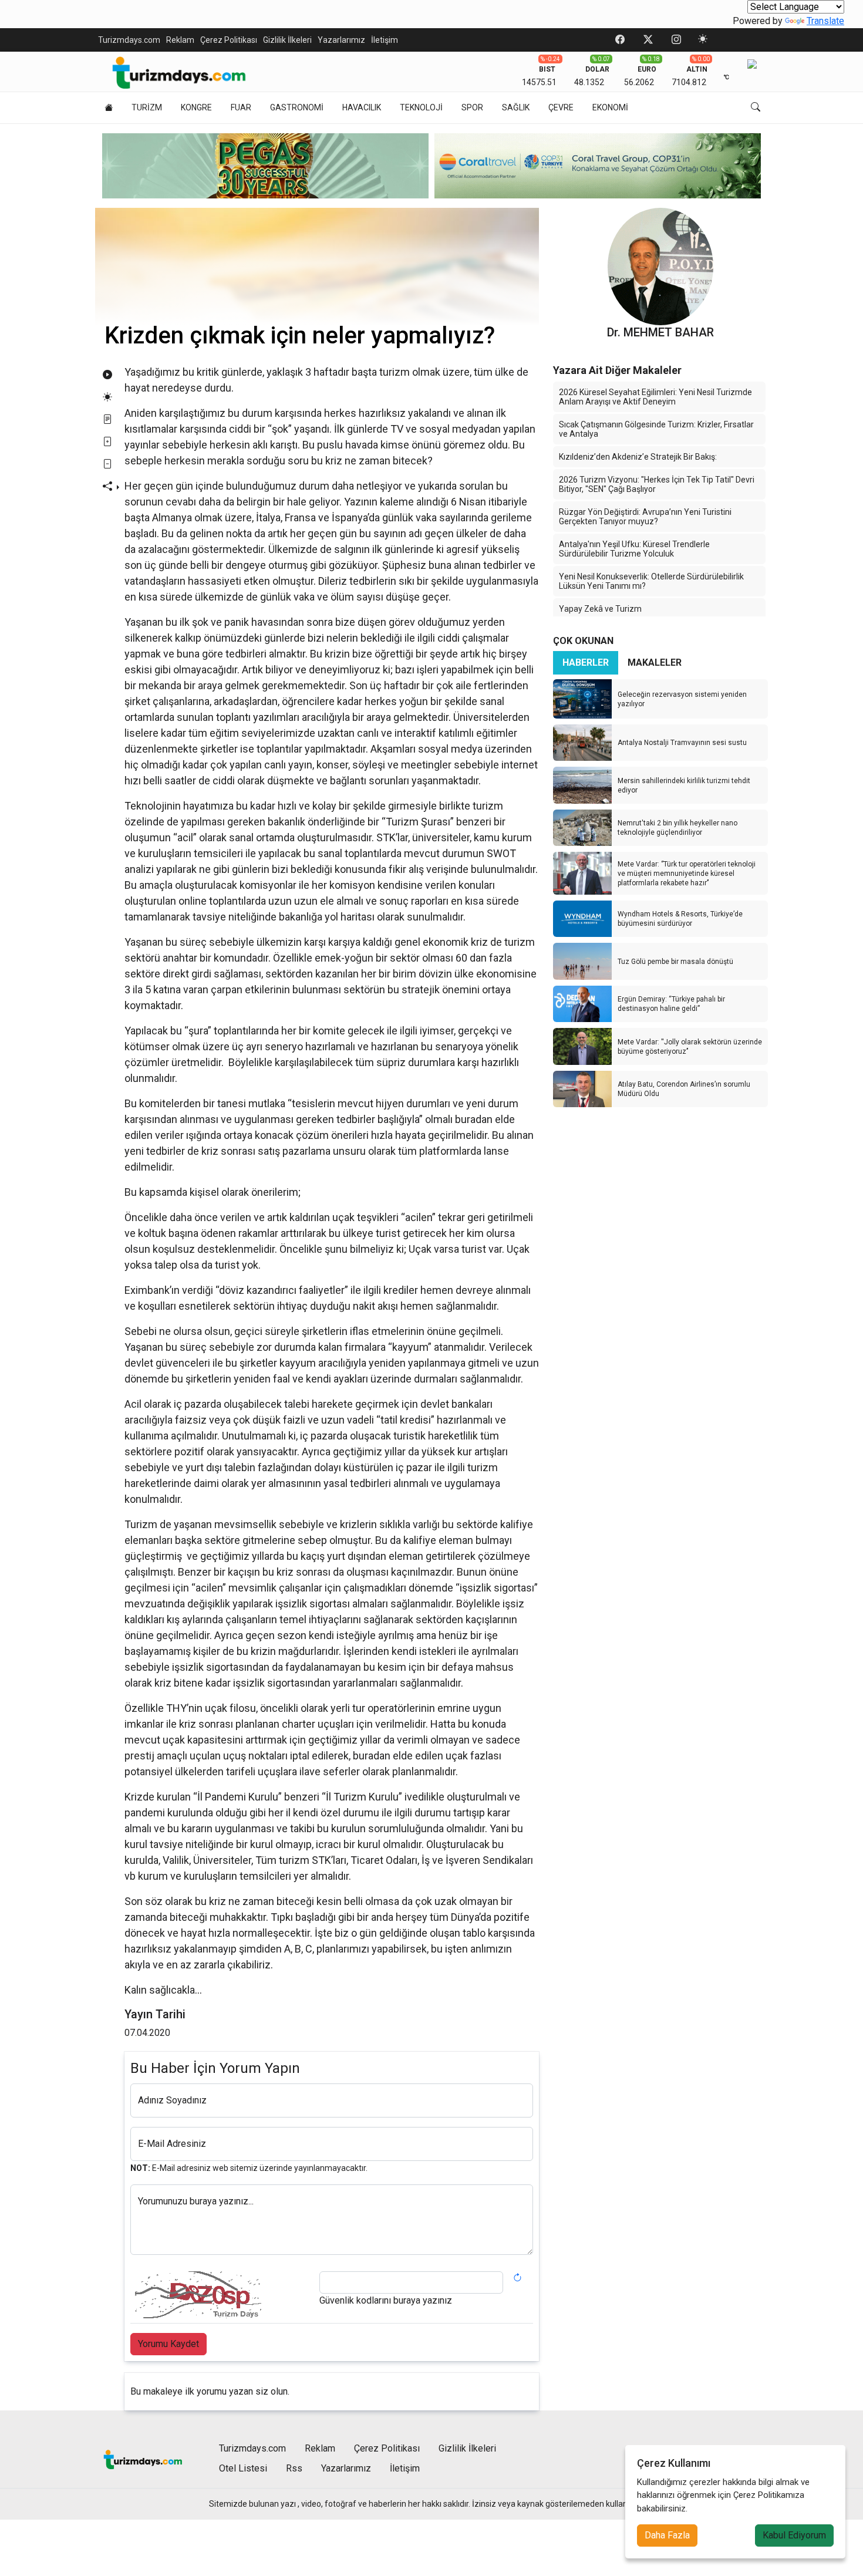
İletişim (385, 40)
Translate (825, 21)
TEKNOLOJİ (421, 107)
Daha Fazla (667, 2535)
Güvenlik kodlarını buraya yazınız (386, 2300)
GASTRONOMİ (297, 107)
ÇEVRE (561, 107)
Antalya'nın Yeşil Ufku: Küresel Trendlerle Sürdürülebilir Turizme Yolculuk (634, 549)
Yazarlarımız (341, 40)
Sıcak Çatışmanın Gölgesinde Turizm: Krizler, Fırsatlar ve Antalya (656, 429)
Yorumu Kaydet (168, 2344)
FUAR (241, 107)
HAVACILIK (362, 107)
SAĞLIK (516, 107)
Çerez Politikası (229, 40)
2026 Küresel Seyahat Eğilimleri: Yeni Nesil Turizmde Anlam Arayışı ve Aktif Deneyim (655, 397)
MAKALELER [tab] (655, 662)
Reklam (180, 40)
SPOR (472, 107)
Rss (294, 2468)
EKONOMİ (610, 107)
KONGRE (196, 107)
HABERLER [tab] (586, 662)
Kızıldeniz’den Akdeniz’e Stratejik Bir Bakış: (638, 457)
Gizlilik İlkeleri (287, 40)
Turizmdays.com (129, 40)
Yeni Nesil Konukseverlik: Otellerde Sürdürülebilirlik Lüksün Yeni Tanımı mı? (651, 581)
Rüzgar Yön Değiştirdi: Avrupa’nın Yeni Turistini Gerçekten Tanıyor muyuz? (645, 517)
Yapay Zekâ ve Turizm (600, 609)
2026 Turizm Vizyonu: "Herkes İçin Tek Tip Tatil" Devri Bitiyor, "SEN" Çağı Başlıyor (657, 484)
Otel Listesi (243, 2468)
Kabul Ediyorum (794, 2535)
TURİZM (147, 107)
